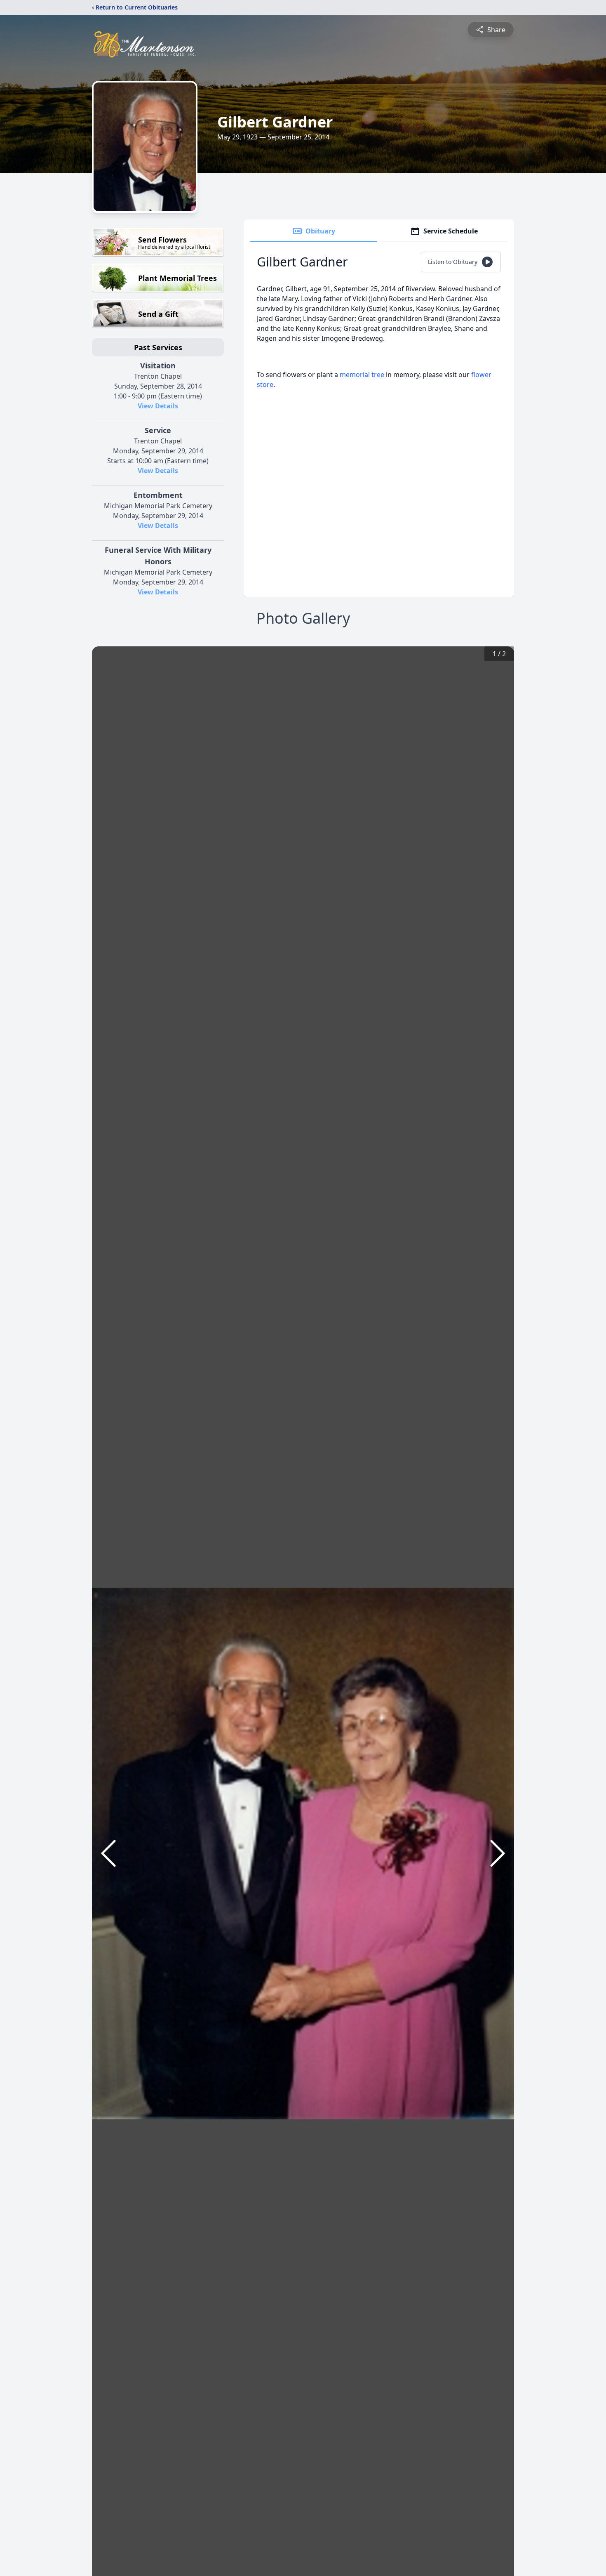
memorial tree (362, 375)
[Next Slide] (498, 1853)
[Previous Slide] (108, 1853)
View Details (158, 406)
